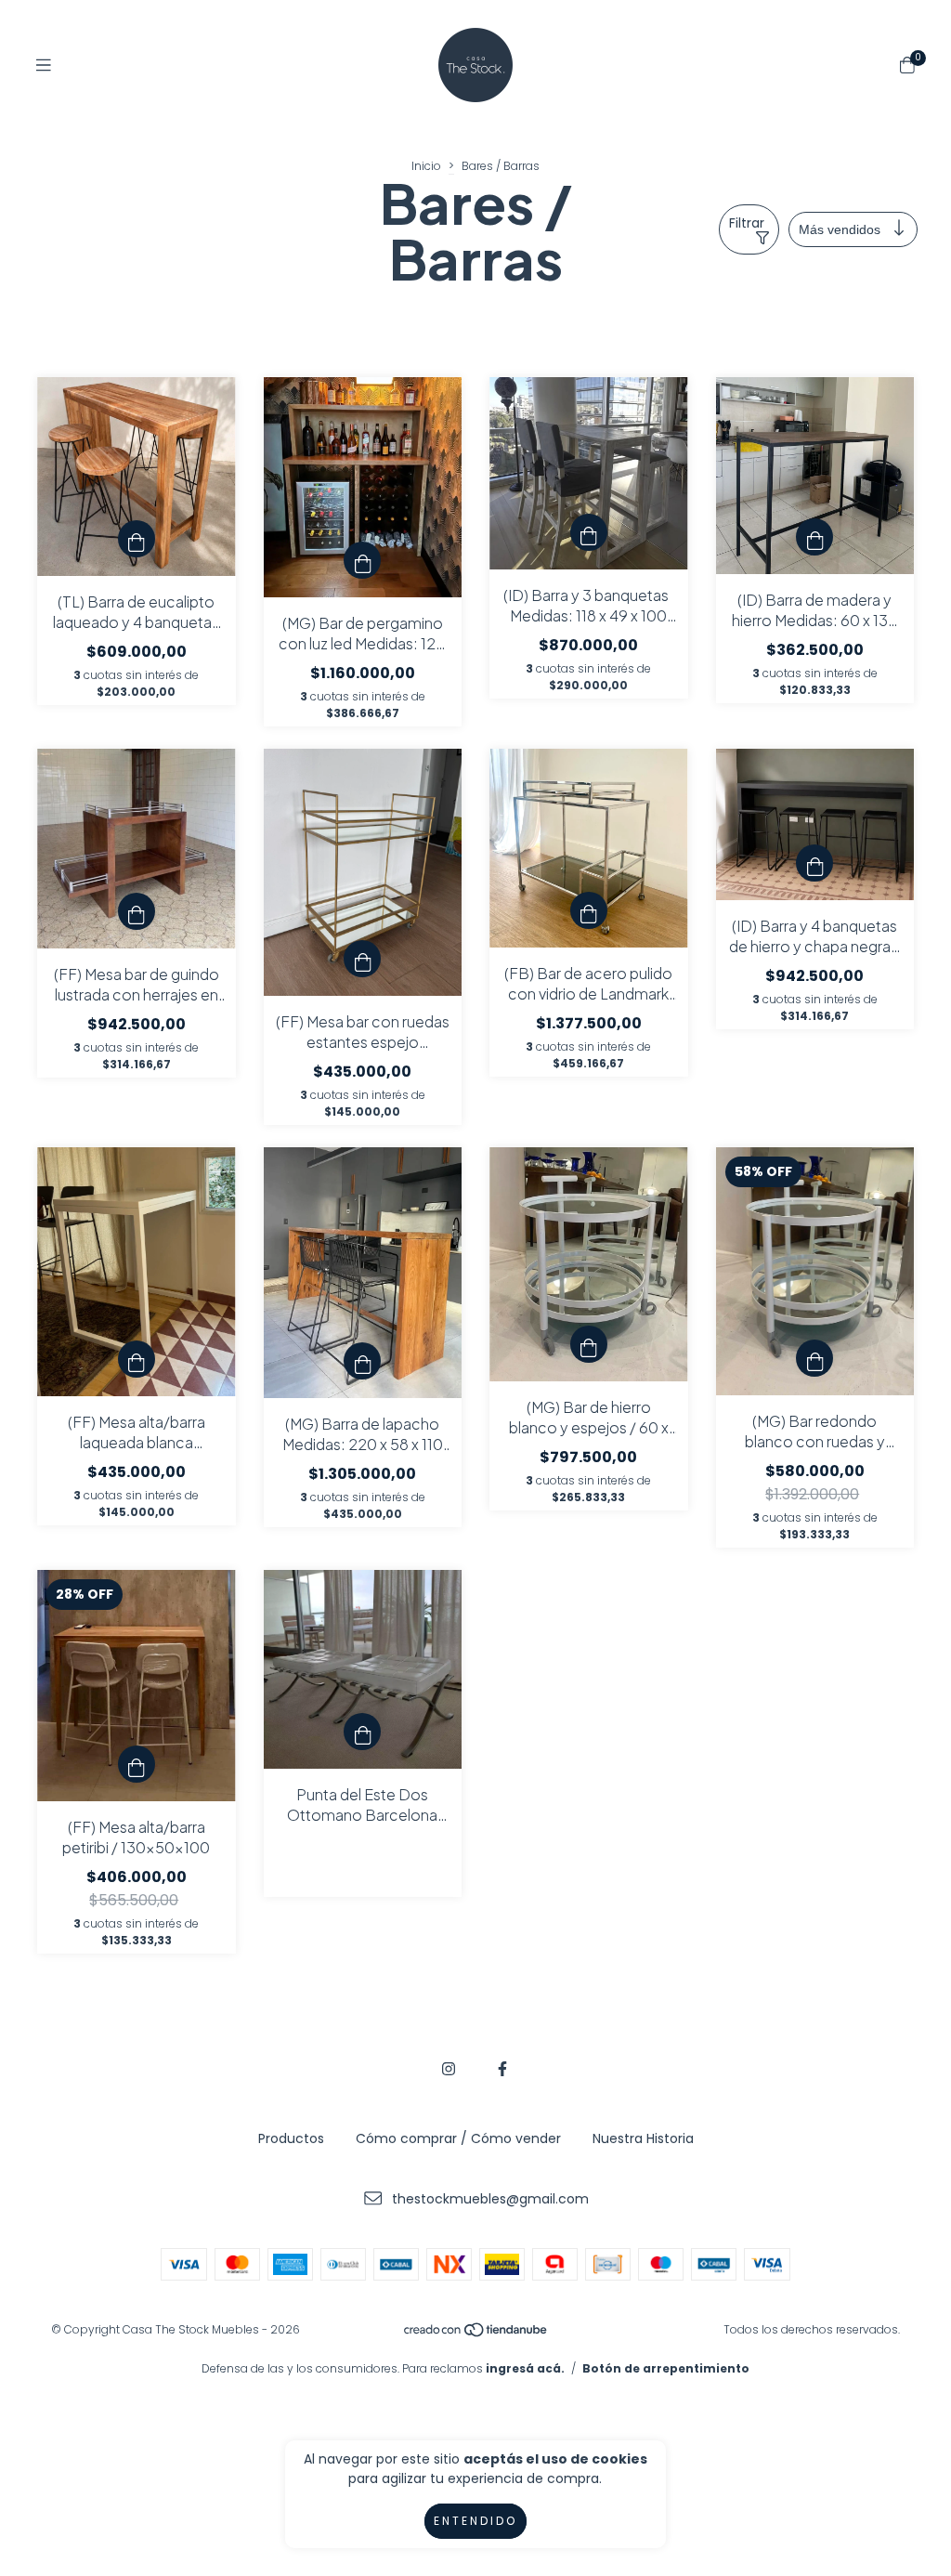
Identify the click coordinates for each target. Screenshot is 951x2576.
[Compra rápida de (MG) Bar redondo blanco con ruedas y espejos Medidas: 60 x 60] (814, 1358)
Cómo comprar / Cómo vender (458, 2138)
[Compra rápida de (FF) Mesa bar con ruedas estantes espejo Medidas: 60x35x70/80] (362, 959)
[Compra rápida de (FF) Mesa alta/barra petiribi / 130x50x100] (137, 1764)
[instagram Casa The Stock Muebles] (449, 2069)
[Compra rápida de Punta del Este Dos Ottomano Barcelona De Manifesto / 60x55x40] (362, 1732)
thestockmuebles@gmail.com (490, 2199)
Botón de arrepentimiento (666, 2368)
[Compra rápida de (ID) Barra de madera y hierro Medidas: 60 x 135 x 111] (814, 537)
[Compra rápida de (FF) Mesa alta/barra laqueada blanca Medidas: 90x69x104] (137, 1359)
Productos (291, 2138)
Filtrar (747, 223)
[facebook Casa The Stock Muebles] (502, 2069)
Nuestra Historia (643, 2138)
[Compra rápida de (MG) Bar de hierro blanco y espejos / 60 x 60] (589, 1344)
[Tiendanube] (476, 2333)
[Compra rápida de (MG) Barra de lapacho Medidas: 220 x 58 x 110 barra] (362, 1361)
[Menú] (44, 65)
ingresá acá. (525, 2368)
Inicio (426, 166)
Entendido (475, 2521)
